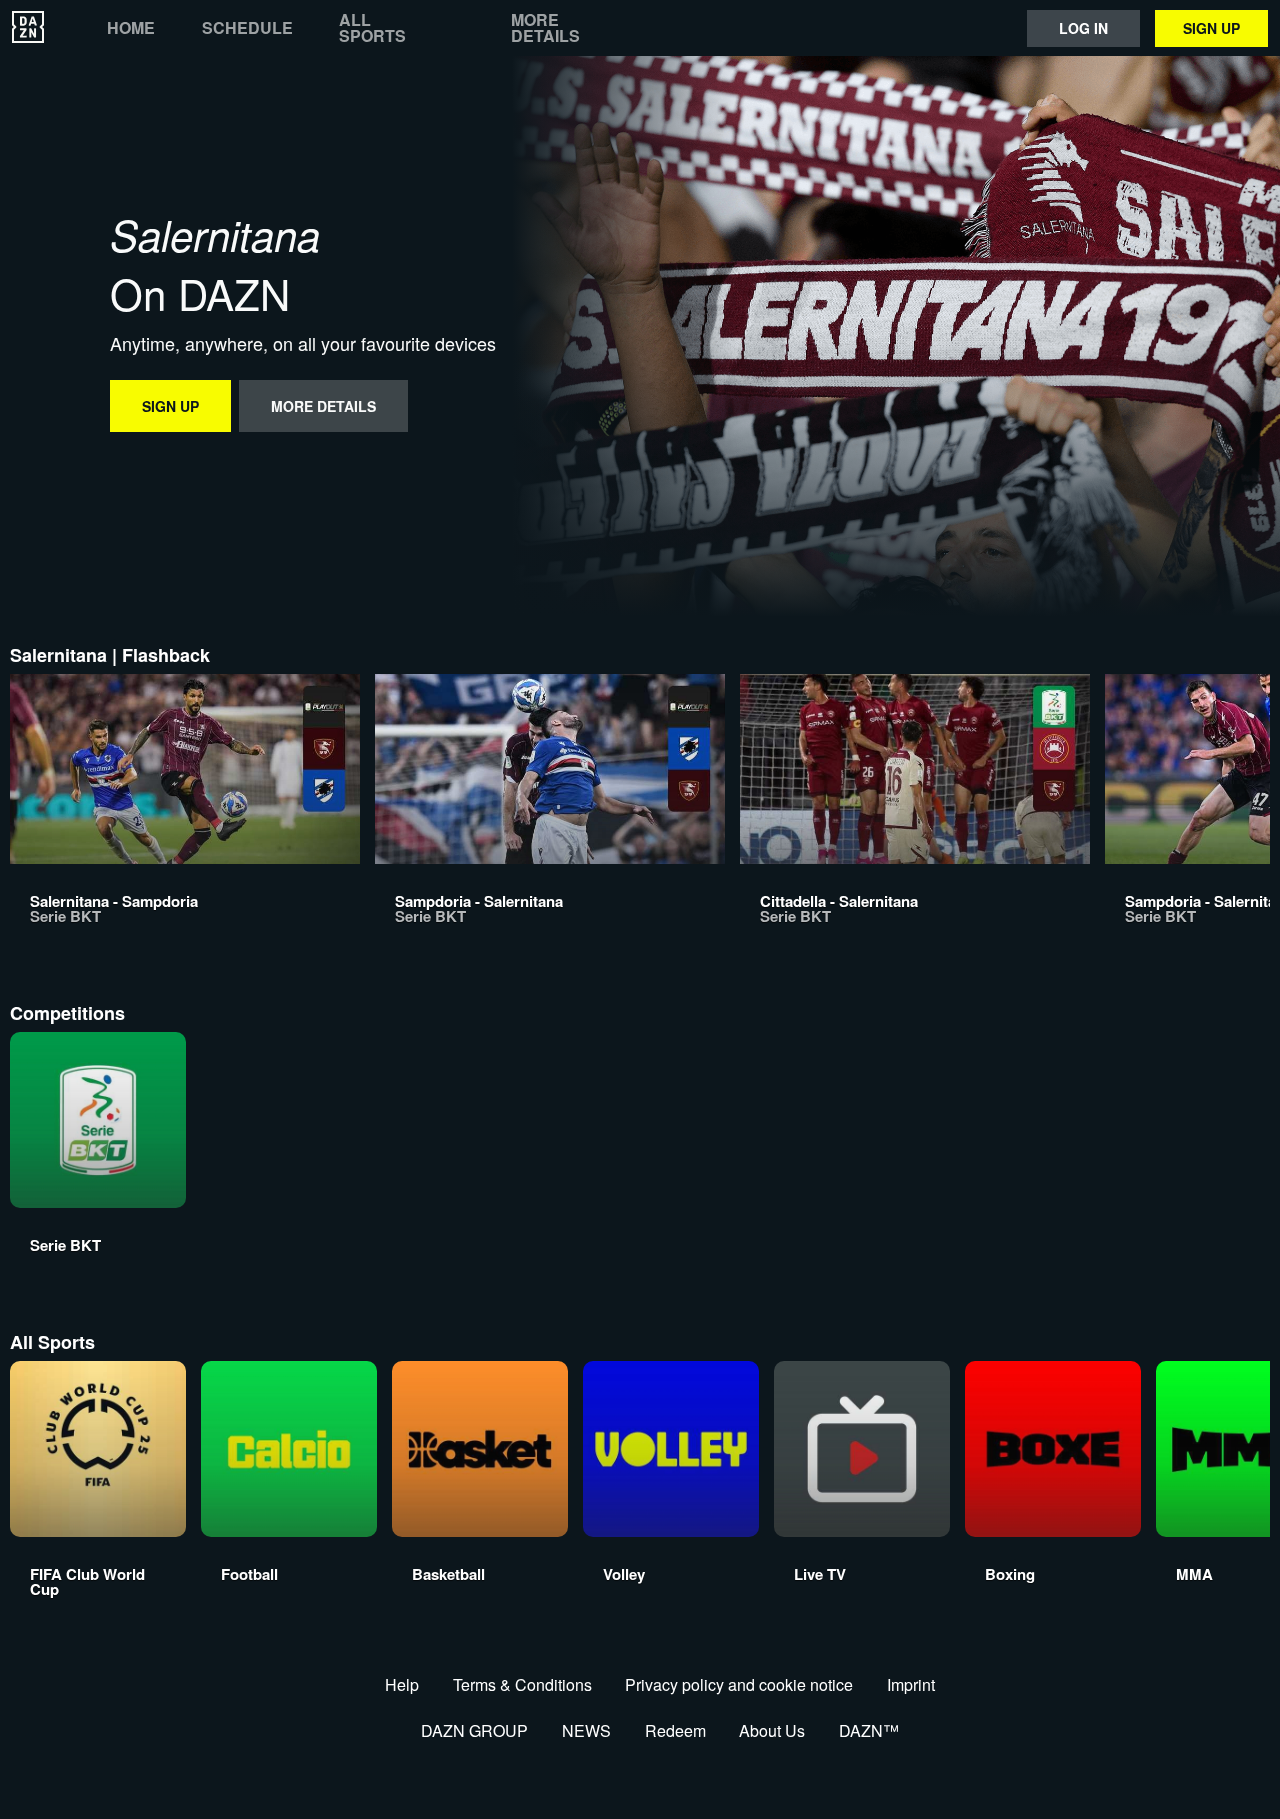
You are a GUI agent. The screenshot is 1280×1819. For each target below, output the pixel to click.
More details (545, 28)
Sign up (1211, 28)
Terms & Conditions (522, 1684)
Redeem (675, 1730)
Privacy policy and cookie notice (739, 1684)
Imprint (911, 1684)
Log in (1083, 28)
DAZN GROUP (474, 1730)
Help (402, 1684)
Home (131, 28)
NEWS (586, 1730)
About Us (772, 1730)
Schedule (247, 28)
